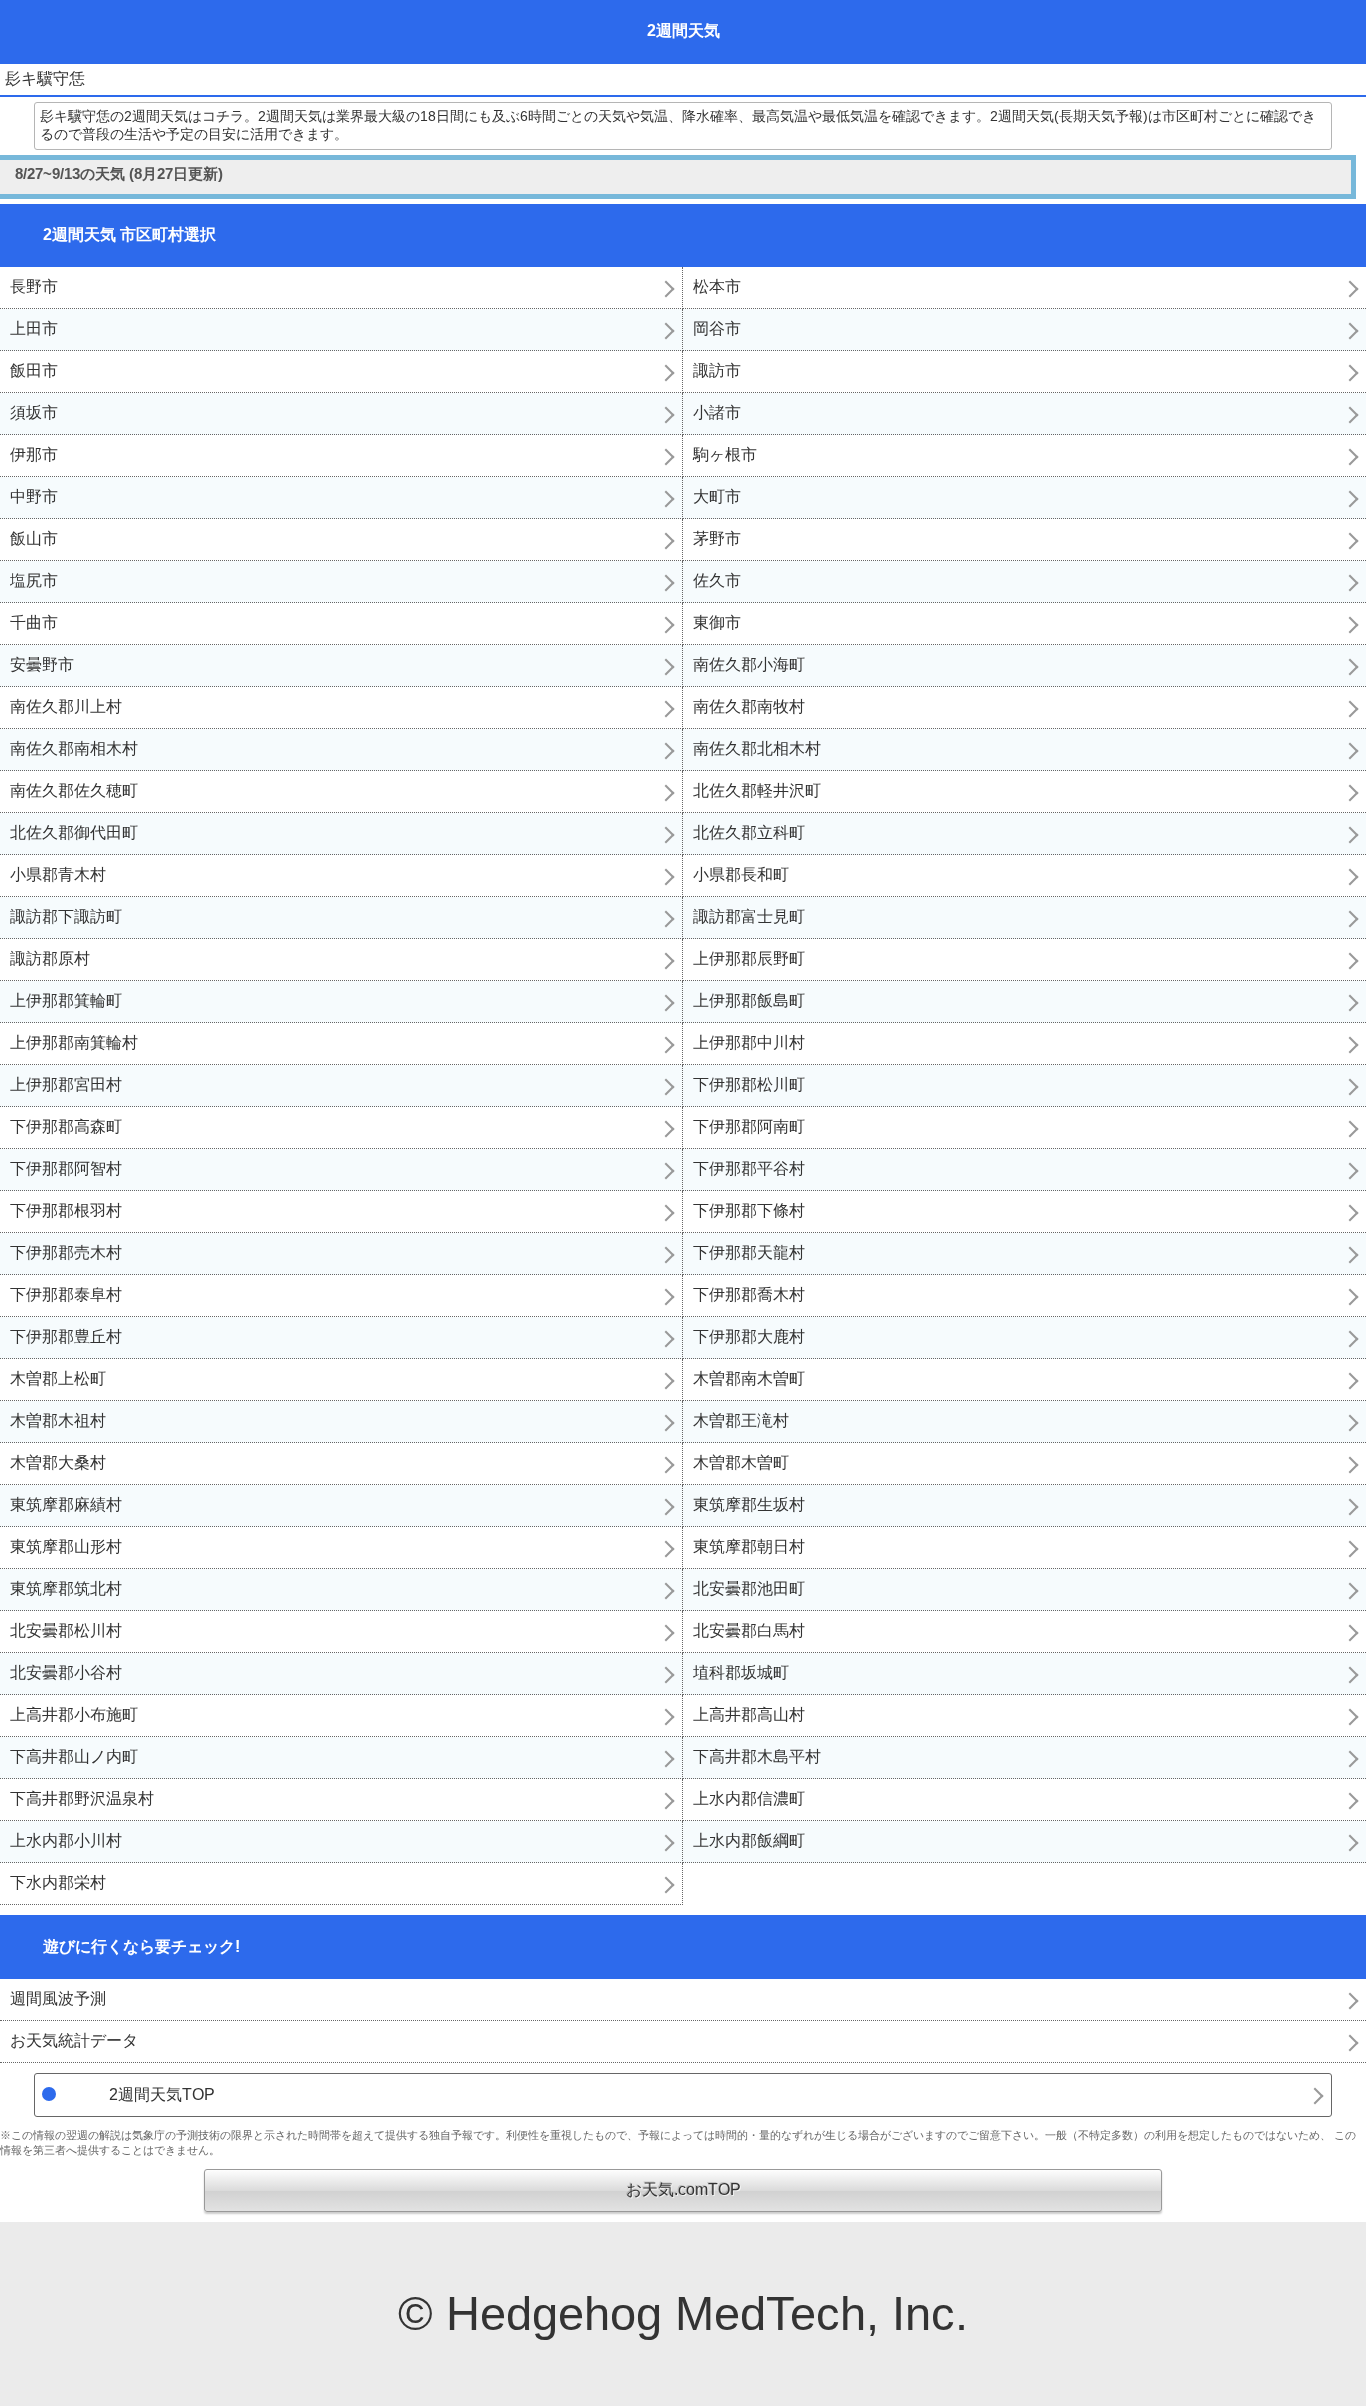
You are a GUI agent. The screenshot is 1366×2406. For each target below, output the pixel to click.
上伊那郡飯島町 (749, 1000)
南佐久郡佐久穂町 (74, 790)
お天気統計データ (74, 2040)
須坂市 (34, 412)
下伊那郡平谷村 (749, 1168)
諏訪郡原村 (50, 958)
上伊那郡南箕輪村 (74, 1042)
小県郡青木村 (58, 874)
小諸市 (717, 412)
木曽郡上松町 (58, 1378)
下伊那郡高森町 (66, 1126)
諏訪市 (717, 370)
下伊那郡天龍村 (749, 1252)
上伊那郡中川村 (749, 1042)
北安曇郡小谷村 (66, 1672)
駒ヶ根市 (725, 454)
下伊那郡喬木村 (749, 1294)
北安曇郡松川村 (66, 1630)
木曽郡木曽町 (741, 1462)
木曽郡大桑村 (58, 1462)
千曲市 (34, 622)
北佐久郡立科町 (749, 832)
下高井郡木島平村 (757, 1756)
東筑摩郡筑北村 (66, 1588)
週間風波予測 (58, 1998)
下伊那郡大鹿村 (749, 1336)
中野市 (34, 496)
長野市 (34, 286)
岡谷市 (717, 328)
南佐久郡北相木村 (757, 748)
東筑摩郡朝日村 (749, 1546)
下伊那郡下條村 (749, 1210)
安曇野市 (42, 664)
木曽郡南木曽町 (749, 1378)
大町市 (717, 496)
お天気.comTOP (683, 2189)
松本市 (717, 286)
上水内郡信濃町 (749, 1798)
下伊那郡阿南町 (749, 1126)
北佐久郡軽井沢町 (757, 790)
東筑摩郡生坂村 (749, 1504)
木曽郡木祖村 (58, 1420)
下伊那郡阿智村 (66, 1168)
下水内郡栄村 (58, 1882)
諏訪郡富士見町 (749, 916)
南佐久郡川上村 (66, 706)
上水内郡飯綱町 (749, 1840)
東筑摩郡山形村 (66, 1546)
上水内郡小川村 (66, 1840)
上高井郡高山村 (749, 1714)
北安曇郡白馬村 (749, 1630)
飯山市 (34, 538)
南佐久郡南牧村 (749, 706)
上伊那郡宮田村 (66, 1084)
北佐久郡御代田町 (74, 832)
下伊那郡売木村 (66, 1252)
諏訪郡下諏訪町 (66, 916)
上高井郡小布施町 (74, 1714)
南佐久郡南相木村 (74, 748)
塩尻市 (34, 580)
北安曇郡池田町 (749, 1588)
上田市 (34, 328)
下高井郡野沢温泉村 (82, 1798)
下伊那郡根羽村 (66, 1210)
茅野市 (717, 538)
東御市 (717, 622)
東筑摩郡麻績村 (66, 1504)
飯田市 (34, 370)
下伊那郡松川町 (749, 1084)
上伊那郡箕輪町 (66, 1000)
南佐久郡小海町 (749, 664)
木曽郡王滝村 (741, 1420)
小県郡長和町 (741, 874)
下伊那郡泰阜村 (66, 1294)
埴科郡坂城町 (741, 1672)
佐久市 (717, 580)
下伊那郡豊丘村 (66, 1336)
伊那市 (34, 454)
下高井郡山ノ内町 (74, 1756)
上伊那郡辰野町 (749, 958)
